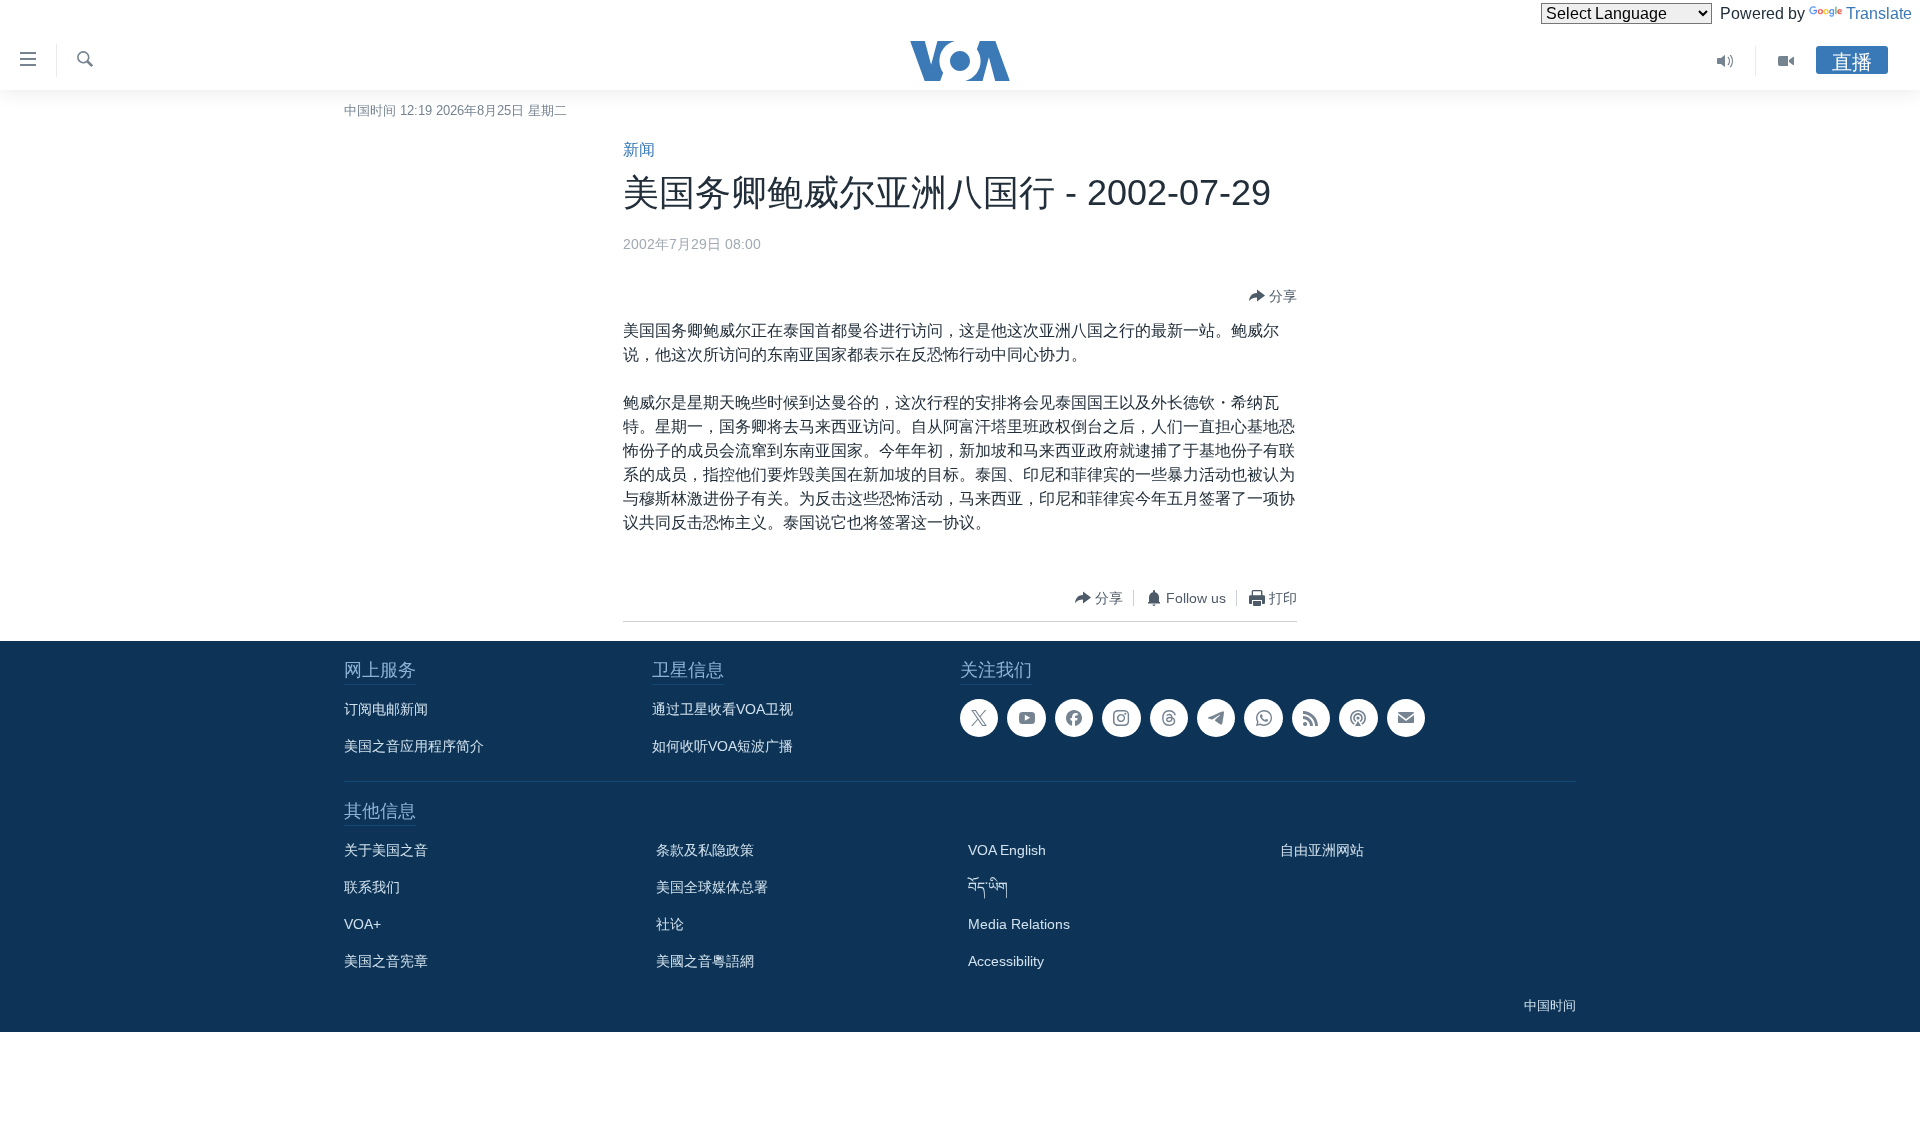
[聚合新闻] (1311, 718)
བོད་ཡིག (988, 887)
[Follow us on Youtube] (1026, 718)
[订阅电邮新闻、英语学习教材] (1406, 718)
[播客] (1358, 718)
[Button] (1273, 296)
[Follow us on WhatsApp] (1263, 718)
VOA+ (362, 924)
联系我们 (372, 887)
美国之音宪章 (386, 961)
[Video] (1786, 61)
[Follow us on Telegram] (1216, 718)
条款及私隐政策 (705, 850)
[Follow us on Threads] (1169, 718)
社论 (670, 924)
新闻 (639, 149)
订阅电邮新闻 (386, 709)
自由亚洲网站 (1322, 850)
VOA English (1007, 850)
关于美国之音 (386, 850)
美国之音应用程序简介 (414, 746)
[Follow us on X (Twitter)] (979, 718)
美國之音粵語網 (705, 961)
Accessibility (1006, 961)
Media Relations (1019, 924)
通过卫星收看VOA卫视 (722, 709)
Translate (1879, 13)
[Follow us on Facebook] (1074, 718)
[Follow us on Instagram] (1121, 718)
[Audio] (1725, 61)
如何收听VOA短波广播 (722, 746)
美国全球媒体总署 (712, 887)
